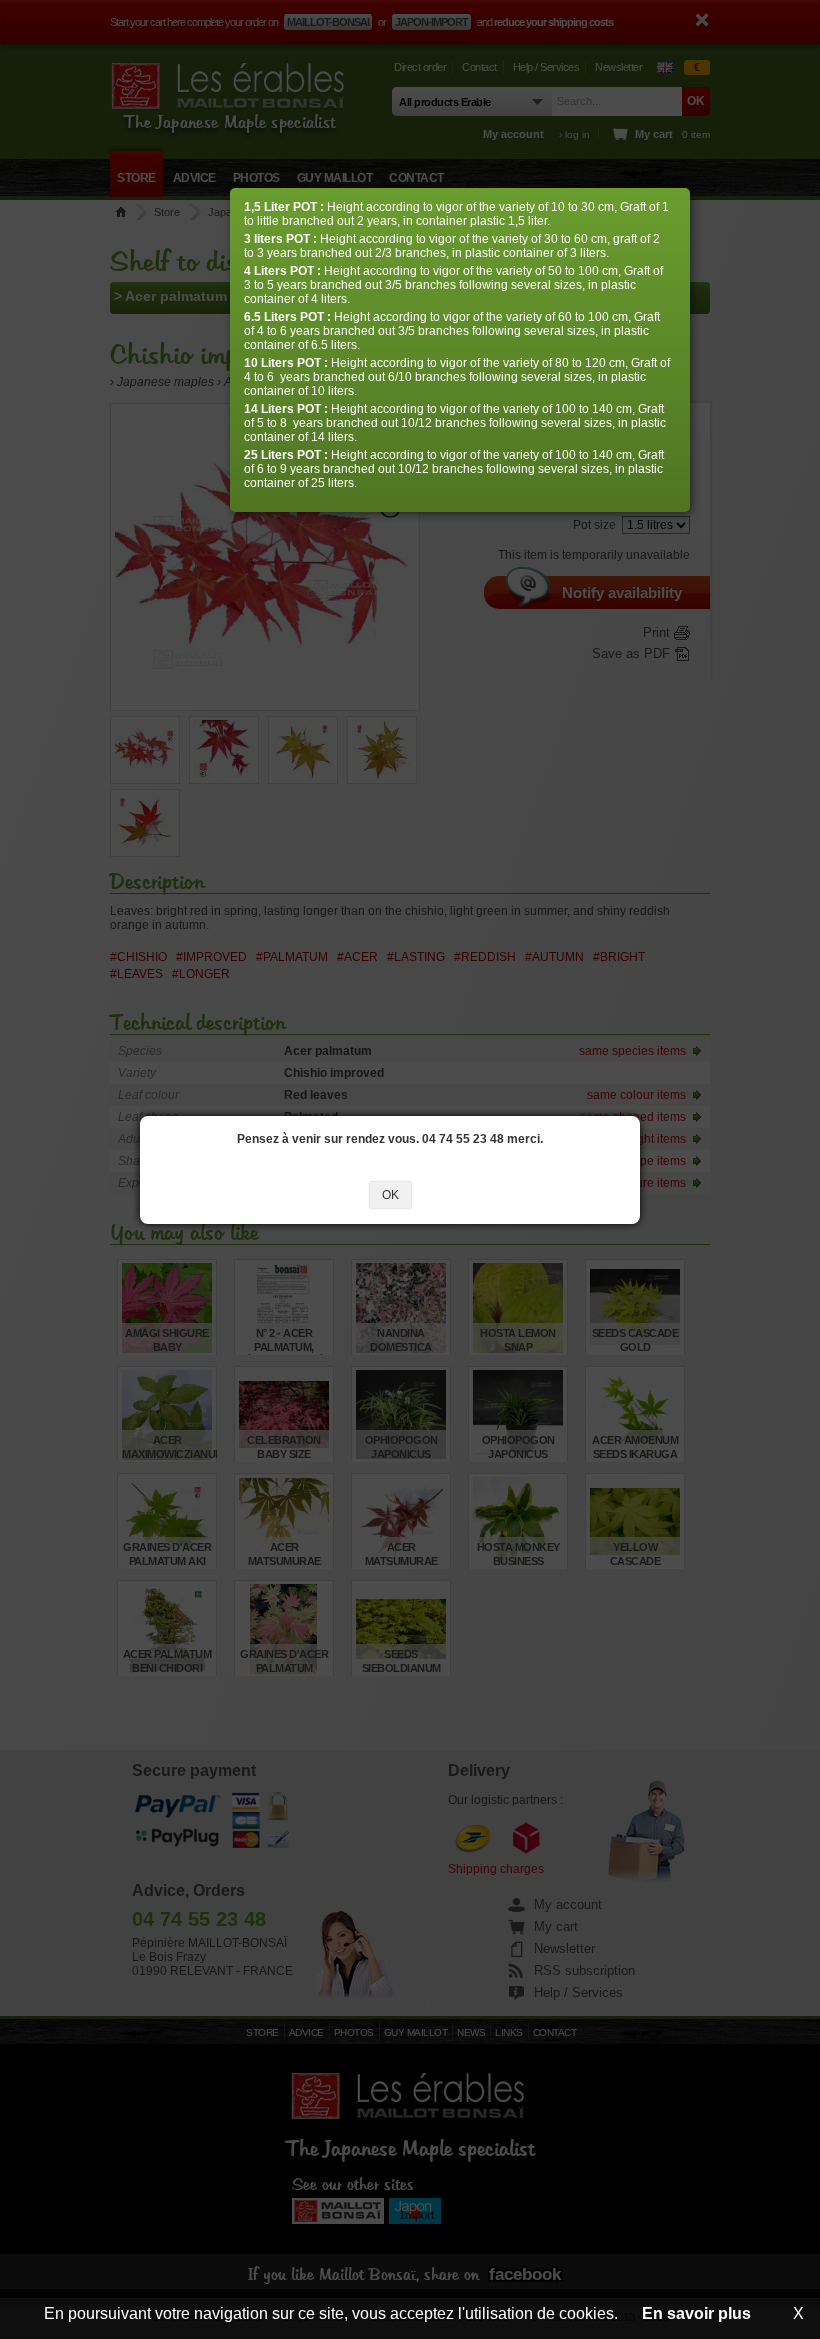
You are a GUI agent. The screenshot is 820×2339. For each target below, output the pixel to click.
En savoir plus (696, 2313)
